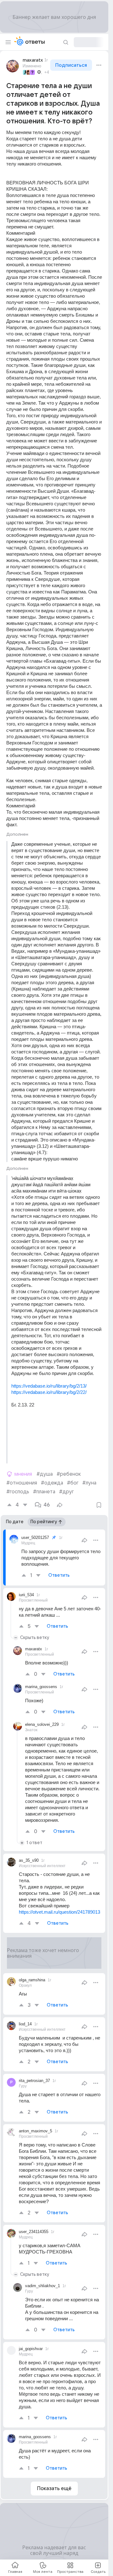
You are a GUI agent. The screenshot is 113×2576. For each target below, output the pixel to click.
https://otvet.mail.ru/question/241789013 (59, 1912)
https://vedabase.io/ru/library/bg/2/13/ (49, 1386)
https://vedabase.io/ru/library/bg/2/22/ (49, 1392)
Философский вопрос (40, 72)
